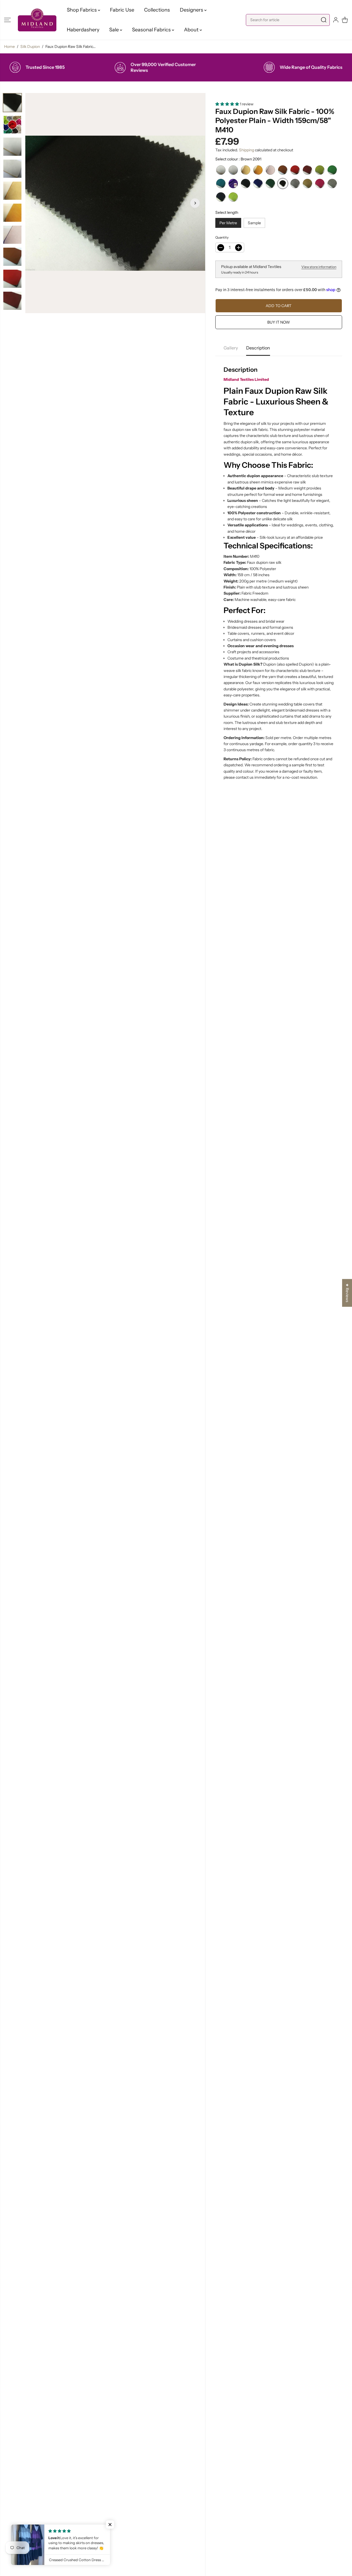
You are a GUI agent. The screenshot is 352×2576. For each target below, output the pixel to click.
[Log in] (336, 20)
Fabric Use (122, 10)
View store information (319, 267)
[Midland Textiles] (37, 20)
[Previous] (35, 203)
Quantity (222, 237)
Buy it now (279, 322)
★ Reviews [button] (347, 1293)
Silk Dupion (30, 47)
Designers (192, 10)
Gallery (231, 348)
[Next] (195, 203)
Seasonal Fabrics (152, 30)
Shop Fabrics (82, 10)
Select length (227, 212)
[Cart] (345, 20)
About (192, 30)
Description (258, 348)
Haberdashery (83, 30)
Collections (157, 10)
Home (9, 47)
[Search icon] (324, 20)
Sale (115, 30)
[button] (7, 20)
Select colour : (238, 159)
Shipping (247, 150)
